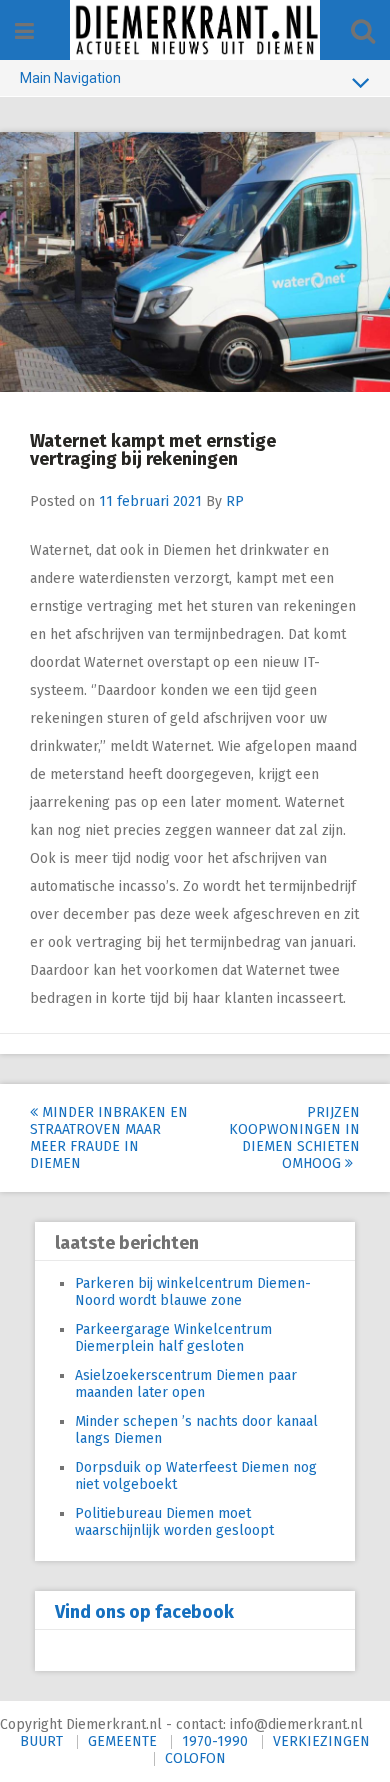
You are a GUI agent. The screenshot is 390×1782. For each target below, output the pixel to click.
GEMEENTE (122, 1741)
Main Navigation (70, 78)
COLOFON (195, 1758)
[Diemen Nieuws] (195, 30)
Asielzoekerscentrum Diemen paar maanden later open (186, 1384)
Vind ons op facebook (144, 1612)
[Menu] (24, 31)
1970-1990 (215, 1741)
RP (235, 501)
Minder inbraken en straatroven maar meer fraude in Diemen (109, 1138)
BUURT (41, 1741)
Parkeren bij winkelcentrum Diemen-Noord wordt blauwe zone (193, 1292)
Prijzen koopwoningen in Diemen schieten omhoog (294, 1138)
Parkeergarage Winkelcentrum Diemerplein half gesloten (173, 1338)
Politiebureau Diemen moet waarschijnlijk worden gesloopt (174, 1522)
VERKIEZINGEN (321, 1741)
